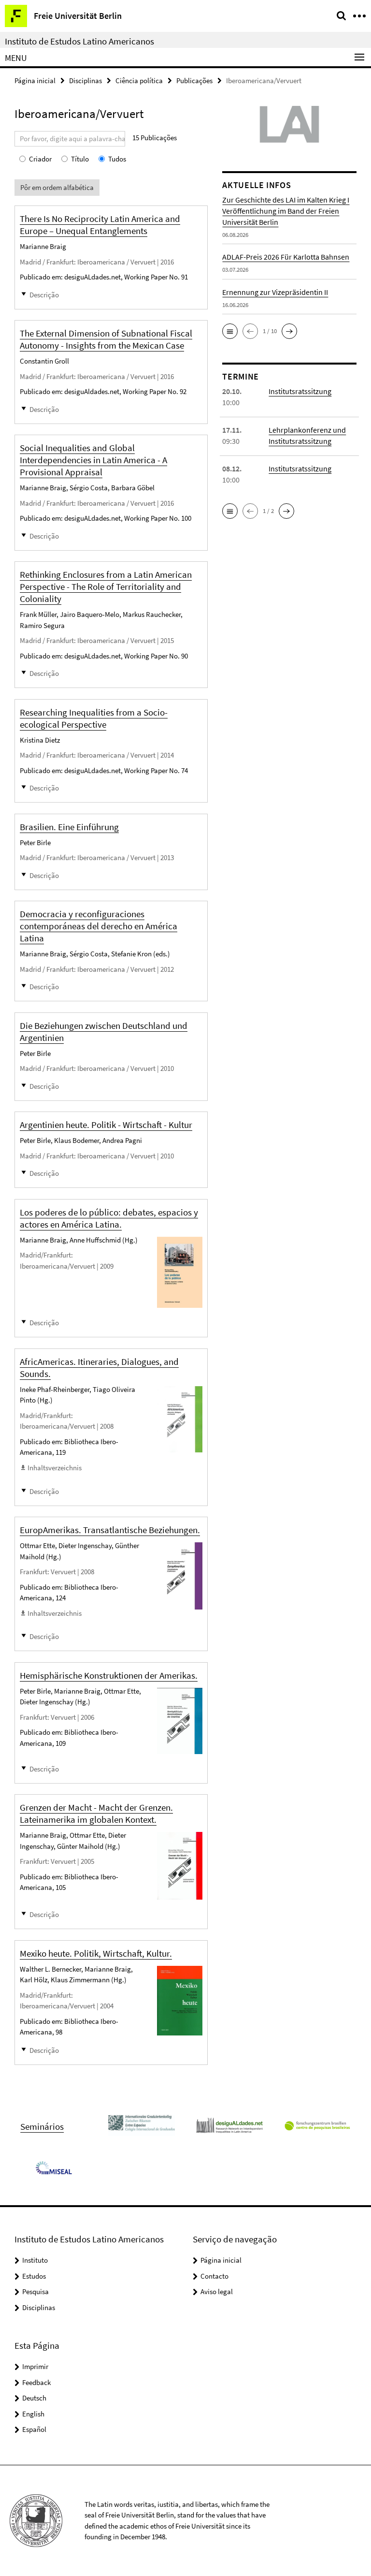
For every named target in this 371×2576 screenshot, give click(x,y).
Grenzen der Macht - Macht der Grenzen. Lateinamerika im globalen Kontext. (96, 1813)
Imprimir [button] (35, 2366)
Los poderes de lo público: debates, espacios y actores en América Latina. (109, 1218)
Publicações (194, 80)
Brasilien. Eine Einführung (69, 827)
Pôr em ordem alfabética (57, 187)
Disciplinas (86, 80)
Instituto (35, 2260)
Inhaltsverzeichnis (55, 1468)
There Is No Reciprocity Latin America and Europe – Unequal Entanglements (100, 225)
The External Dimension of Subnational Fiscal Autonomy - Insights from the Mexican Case (106, 339)
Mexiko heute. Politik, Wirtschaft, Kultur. (96, 1953)
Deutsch (34, 2398)
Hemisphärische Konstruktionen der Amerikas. (109, 1675)
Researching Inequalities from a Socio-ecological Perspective (94, 718)
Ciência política (139, 80)
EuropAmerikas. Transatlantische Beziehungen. (110, 1530)
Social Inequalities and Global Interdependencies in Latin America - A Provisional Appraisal (93, 460)
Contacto (214, 2276)
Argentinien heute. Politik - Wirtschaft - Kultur (106, 1125)
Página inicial (35, 80)
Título (80, 159)
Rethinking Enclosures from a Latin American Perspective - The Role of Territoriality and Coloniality (106, 586)
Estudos (34, 2276)
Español (34, 2429)
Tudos (117, 159)
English (33, 2414)
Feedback (36, 2382)
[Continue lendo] (180, 1273)
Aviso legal (217, 2291)
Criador (40, 159)
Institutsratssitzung (300, 391)
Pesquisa (36, 2291)
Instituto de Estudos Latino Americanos (79, 41)
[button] (230, 331)
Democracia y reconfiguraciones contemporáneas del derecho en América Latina (99, 926)
